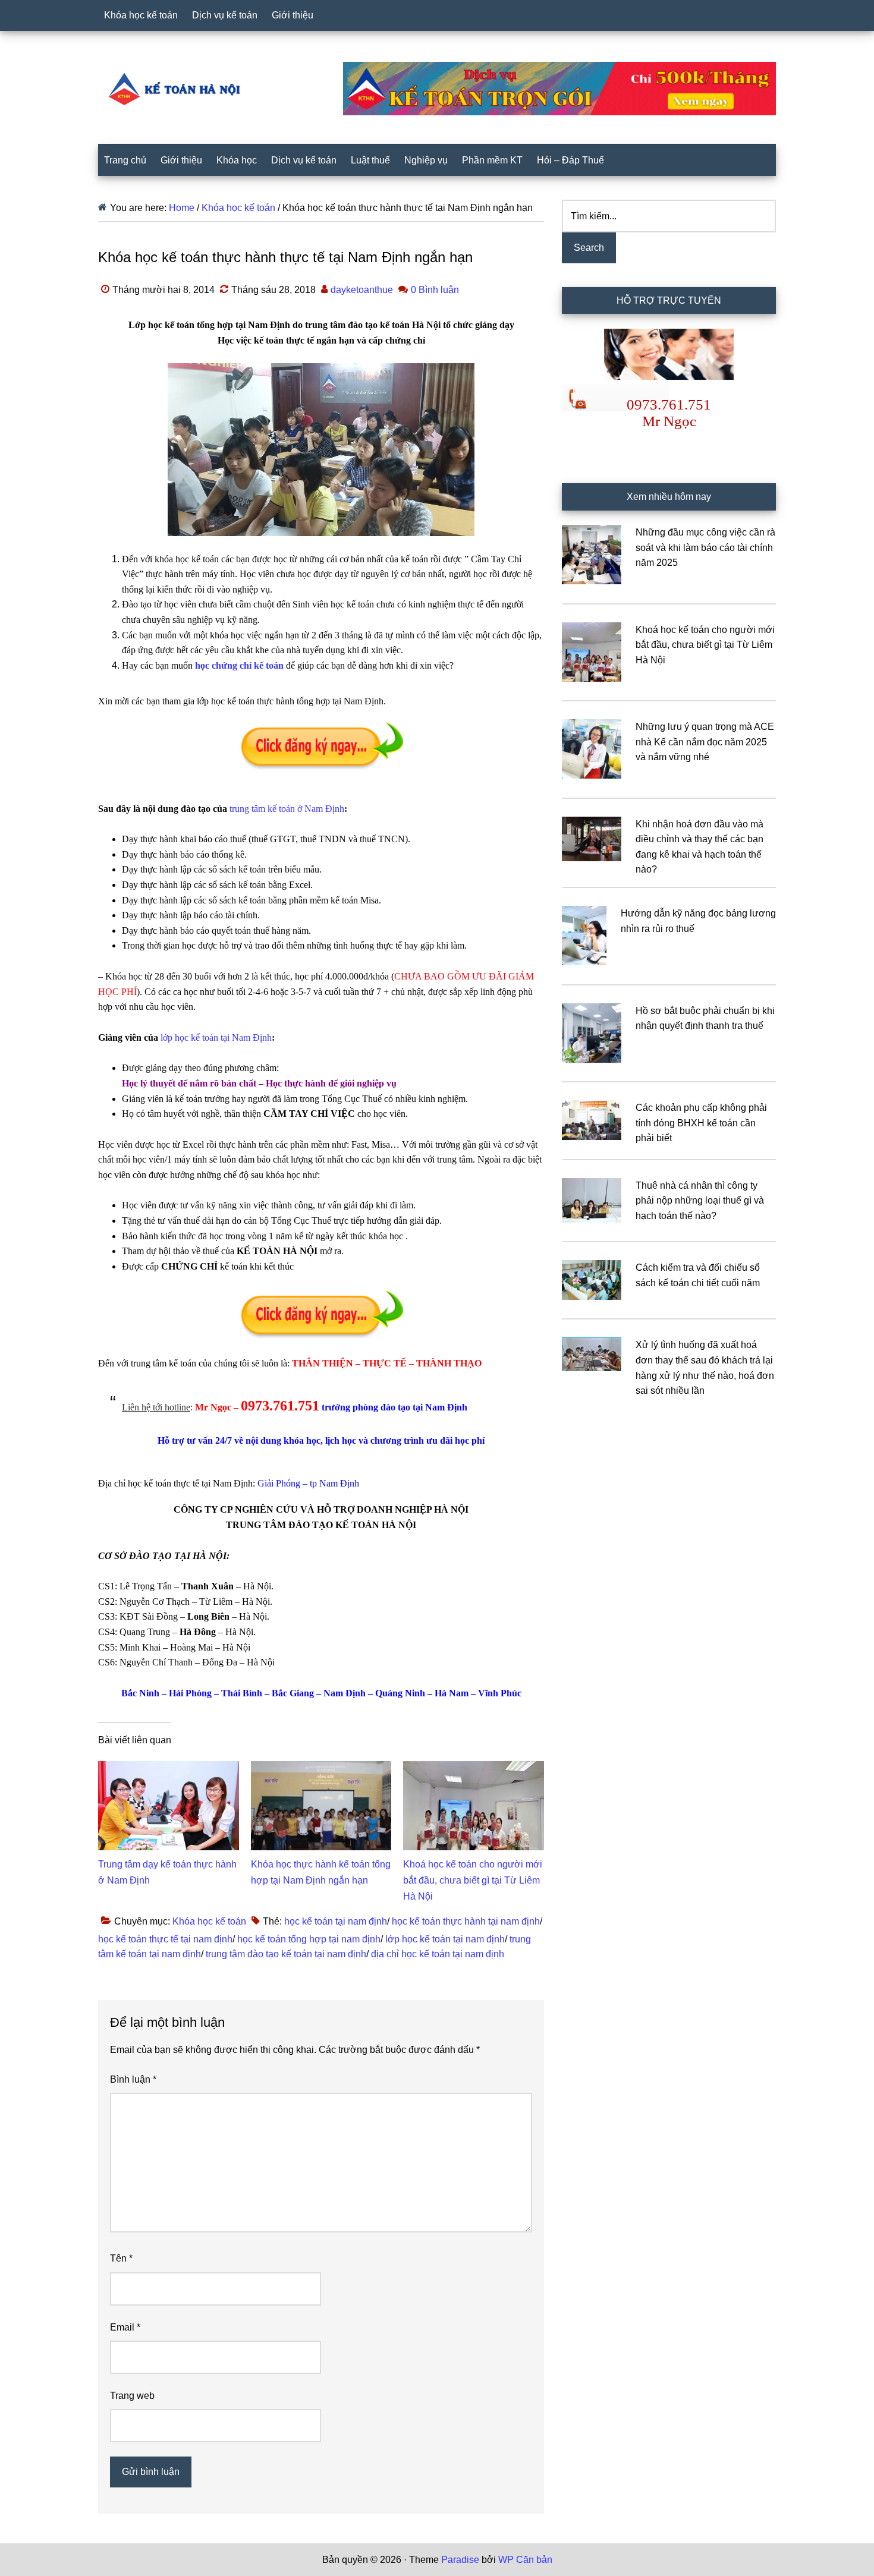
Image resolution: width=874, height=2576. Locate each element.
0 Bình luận (435, 290)
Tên (121, 2258)
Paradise (460, 2560)
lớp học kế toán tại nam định (445, 1939)
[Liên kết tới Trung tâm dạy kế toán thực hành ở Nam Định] (169, 1769)
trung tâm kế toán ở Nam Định (287, 809)
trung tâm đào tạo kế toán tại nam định (286, 1954)
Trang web (132, 2396)
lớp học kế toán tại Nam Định (216, 1037)
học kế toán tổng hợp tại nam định (309, 1939)
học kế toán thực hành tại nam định (466, 1921)
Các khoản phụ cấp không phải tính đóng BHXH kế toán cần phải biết (701, 1123)
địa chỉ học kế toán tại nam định (438, 1954)
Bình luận (133, 2079)
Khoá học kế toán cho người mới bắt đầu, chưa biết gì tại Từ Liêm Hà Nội (473, 1880)
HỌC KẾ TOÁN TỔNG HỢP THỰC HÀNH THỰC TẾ (178, 89)
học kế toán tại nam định (336, 1921)
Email (125, 2327)
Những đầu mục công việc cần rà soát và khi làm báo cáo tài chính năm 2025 (705, 547)
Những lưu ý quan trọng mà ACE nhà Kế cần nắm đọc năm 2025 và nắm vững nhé (705, 742)
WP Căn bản (525, 2560)
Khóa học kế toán (209, 1921)
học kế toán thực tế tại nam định (165, 1939)
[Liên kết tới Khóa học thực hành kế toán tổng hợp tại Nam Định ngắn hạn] (321, 1769)
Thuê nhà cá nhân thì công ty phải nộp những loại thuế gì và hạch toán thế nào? (700, 1201)
